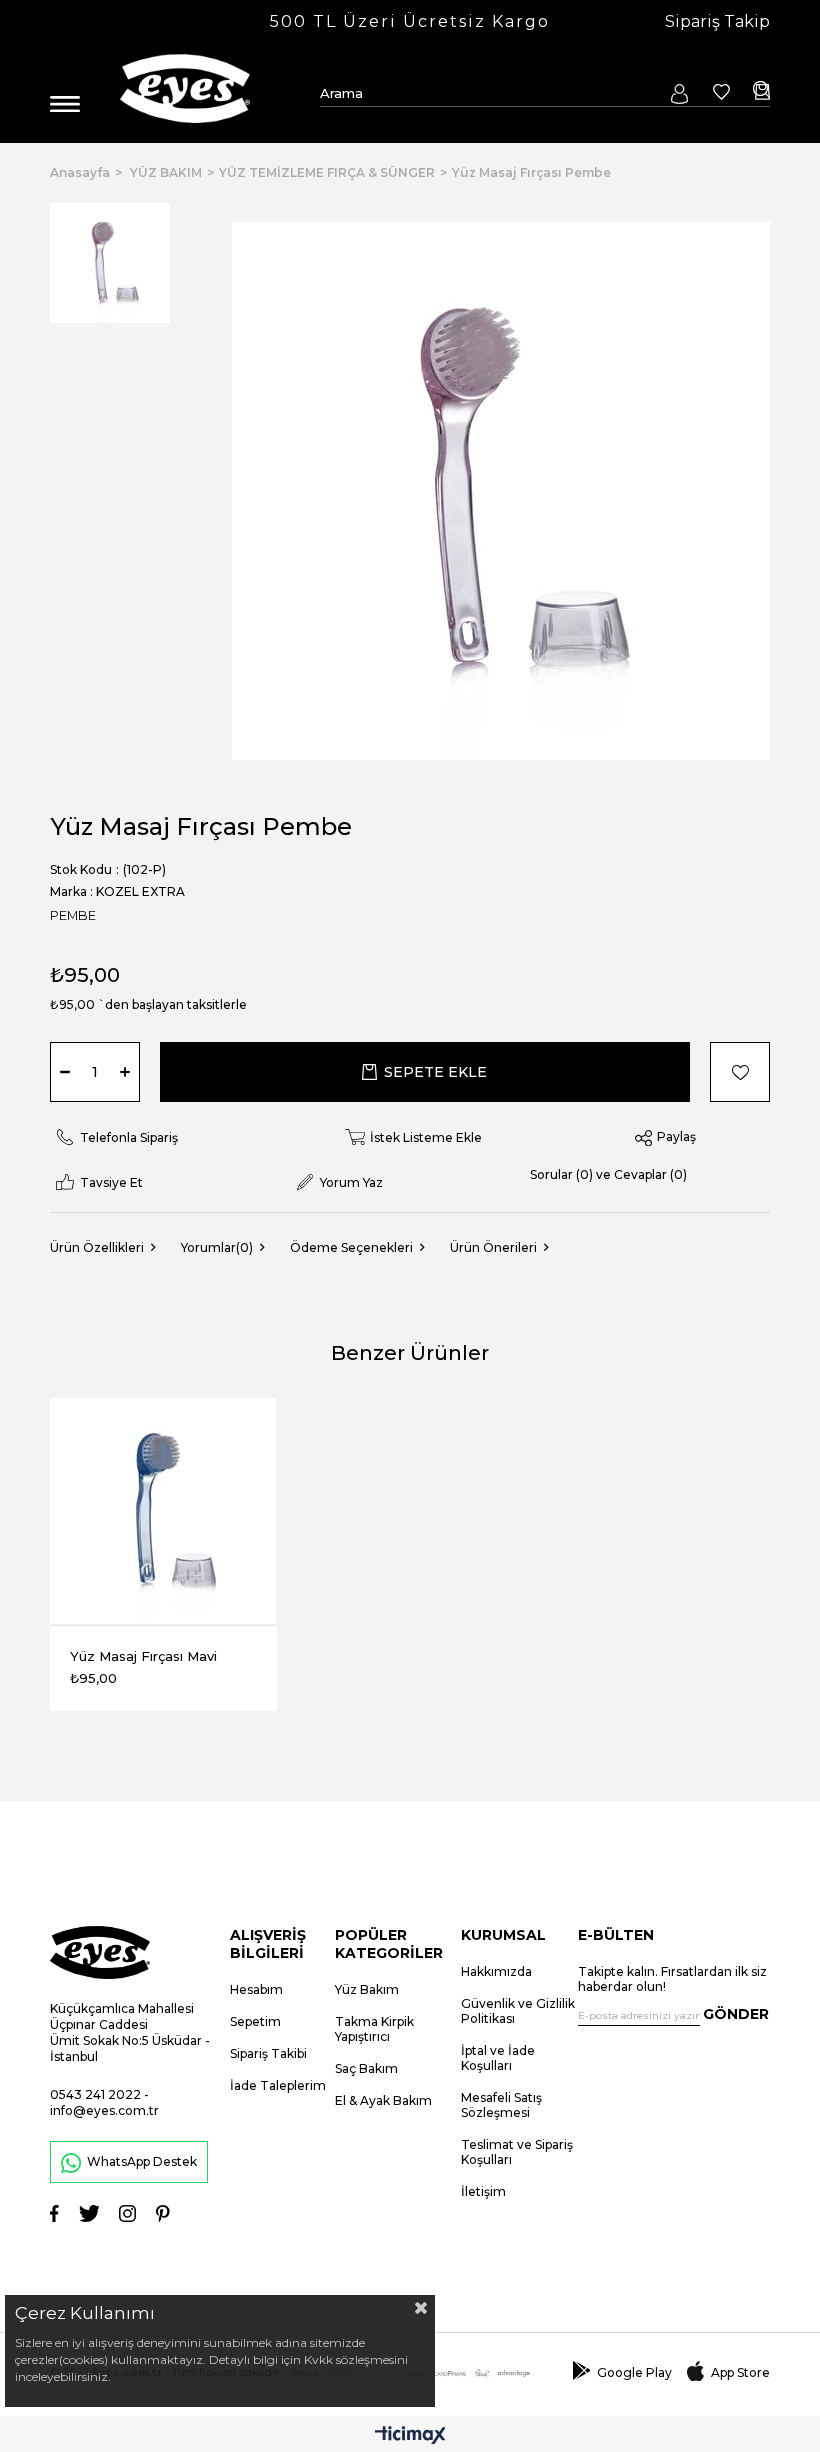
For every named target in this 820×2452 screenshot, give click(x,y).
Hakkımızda (496, 1971)
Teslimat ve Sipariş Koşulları (517, 2152)
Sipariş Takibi (268, 2053)
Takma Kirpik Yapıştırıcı (374, 2029)
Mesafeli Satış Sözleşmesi (501, 2105)
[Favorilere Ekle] (730, 1072)
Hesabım (256, 1989)
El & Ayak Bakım (383, 2100)
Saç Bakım (366, 2068)
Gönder (735, 2014)
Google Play (634, 2372)
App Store (740, 2372)
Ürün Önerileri (493, 1247)
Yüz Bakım (367, 1989)
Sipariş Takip (717, 21)
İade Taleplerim (278, 2085)
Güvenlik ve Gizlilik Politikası (518, 2011)
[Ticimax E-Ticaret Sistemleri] (410, 2436)
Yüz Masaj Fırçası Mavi (143, 1656)
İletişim (483, 2191)
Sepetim (255, 2021)
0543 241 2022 (95, 2094)
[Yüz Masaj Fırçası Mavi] (163, 1511)
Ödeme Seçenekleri (351, 1247)
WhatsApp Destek (142, 2161)
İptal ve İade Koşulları (498, 2058)
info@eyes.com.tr (104, 2110)
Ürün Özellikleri (97, 1247)
